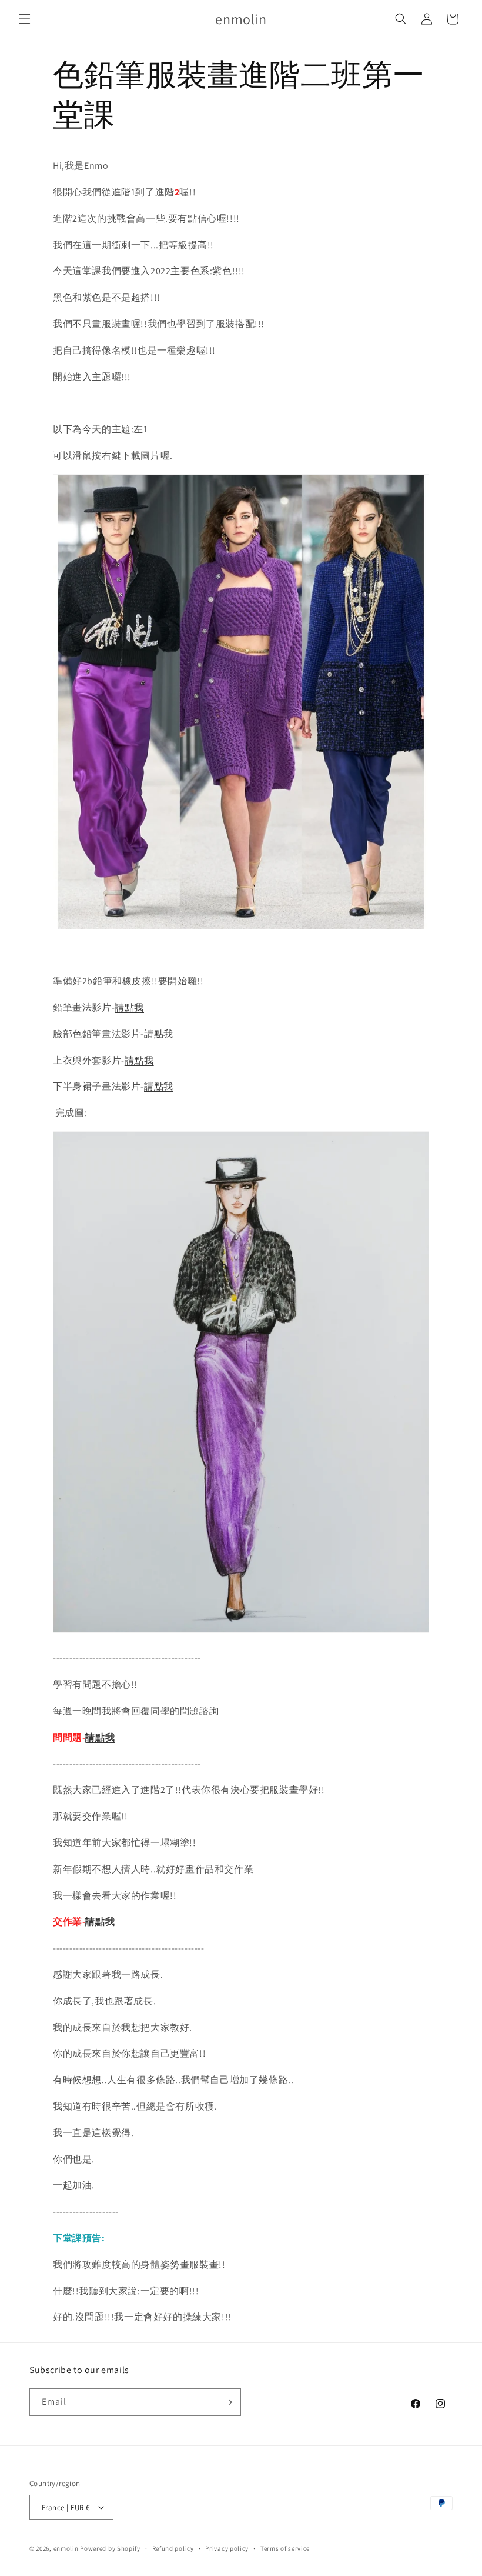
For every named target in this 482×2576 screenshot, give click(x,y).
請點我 (129, 1007)
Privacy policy (227, 2548)
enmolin (66, 2548)
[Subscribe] (227, 2402)
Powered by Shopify (110, 2548)
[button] (25, 19)
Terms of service (285, 2548)
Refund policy (173, 2548)
